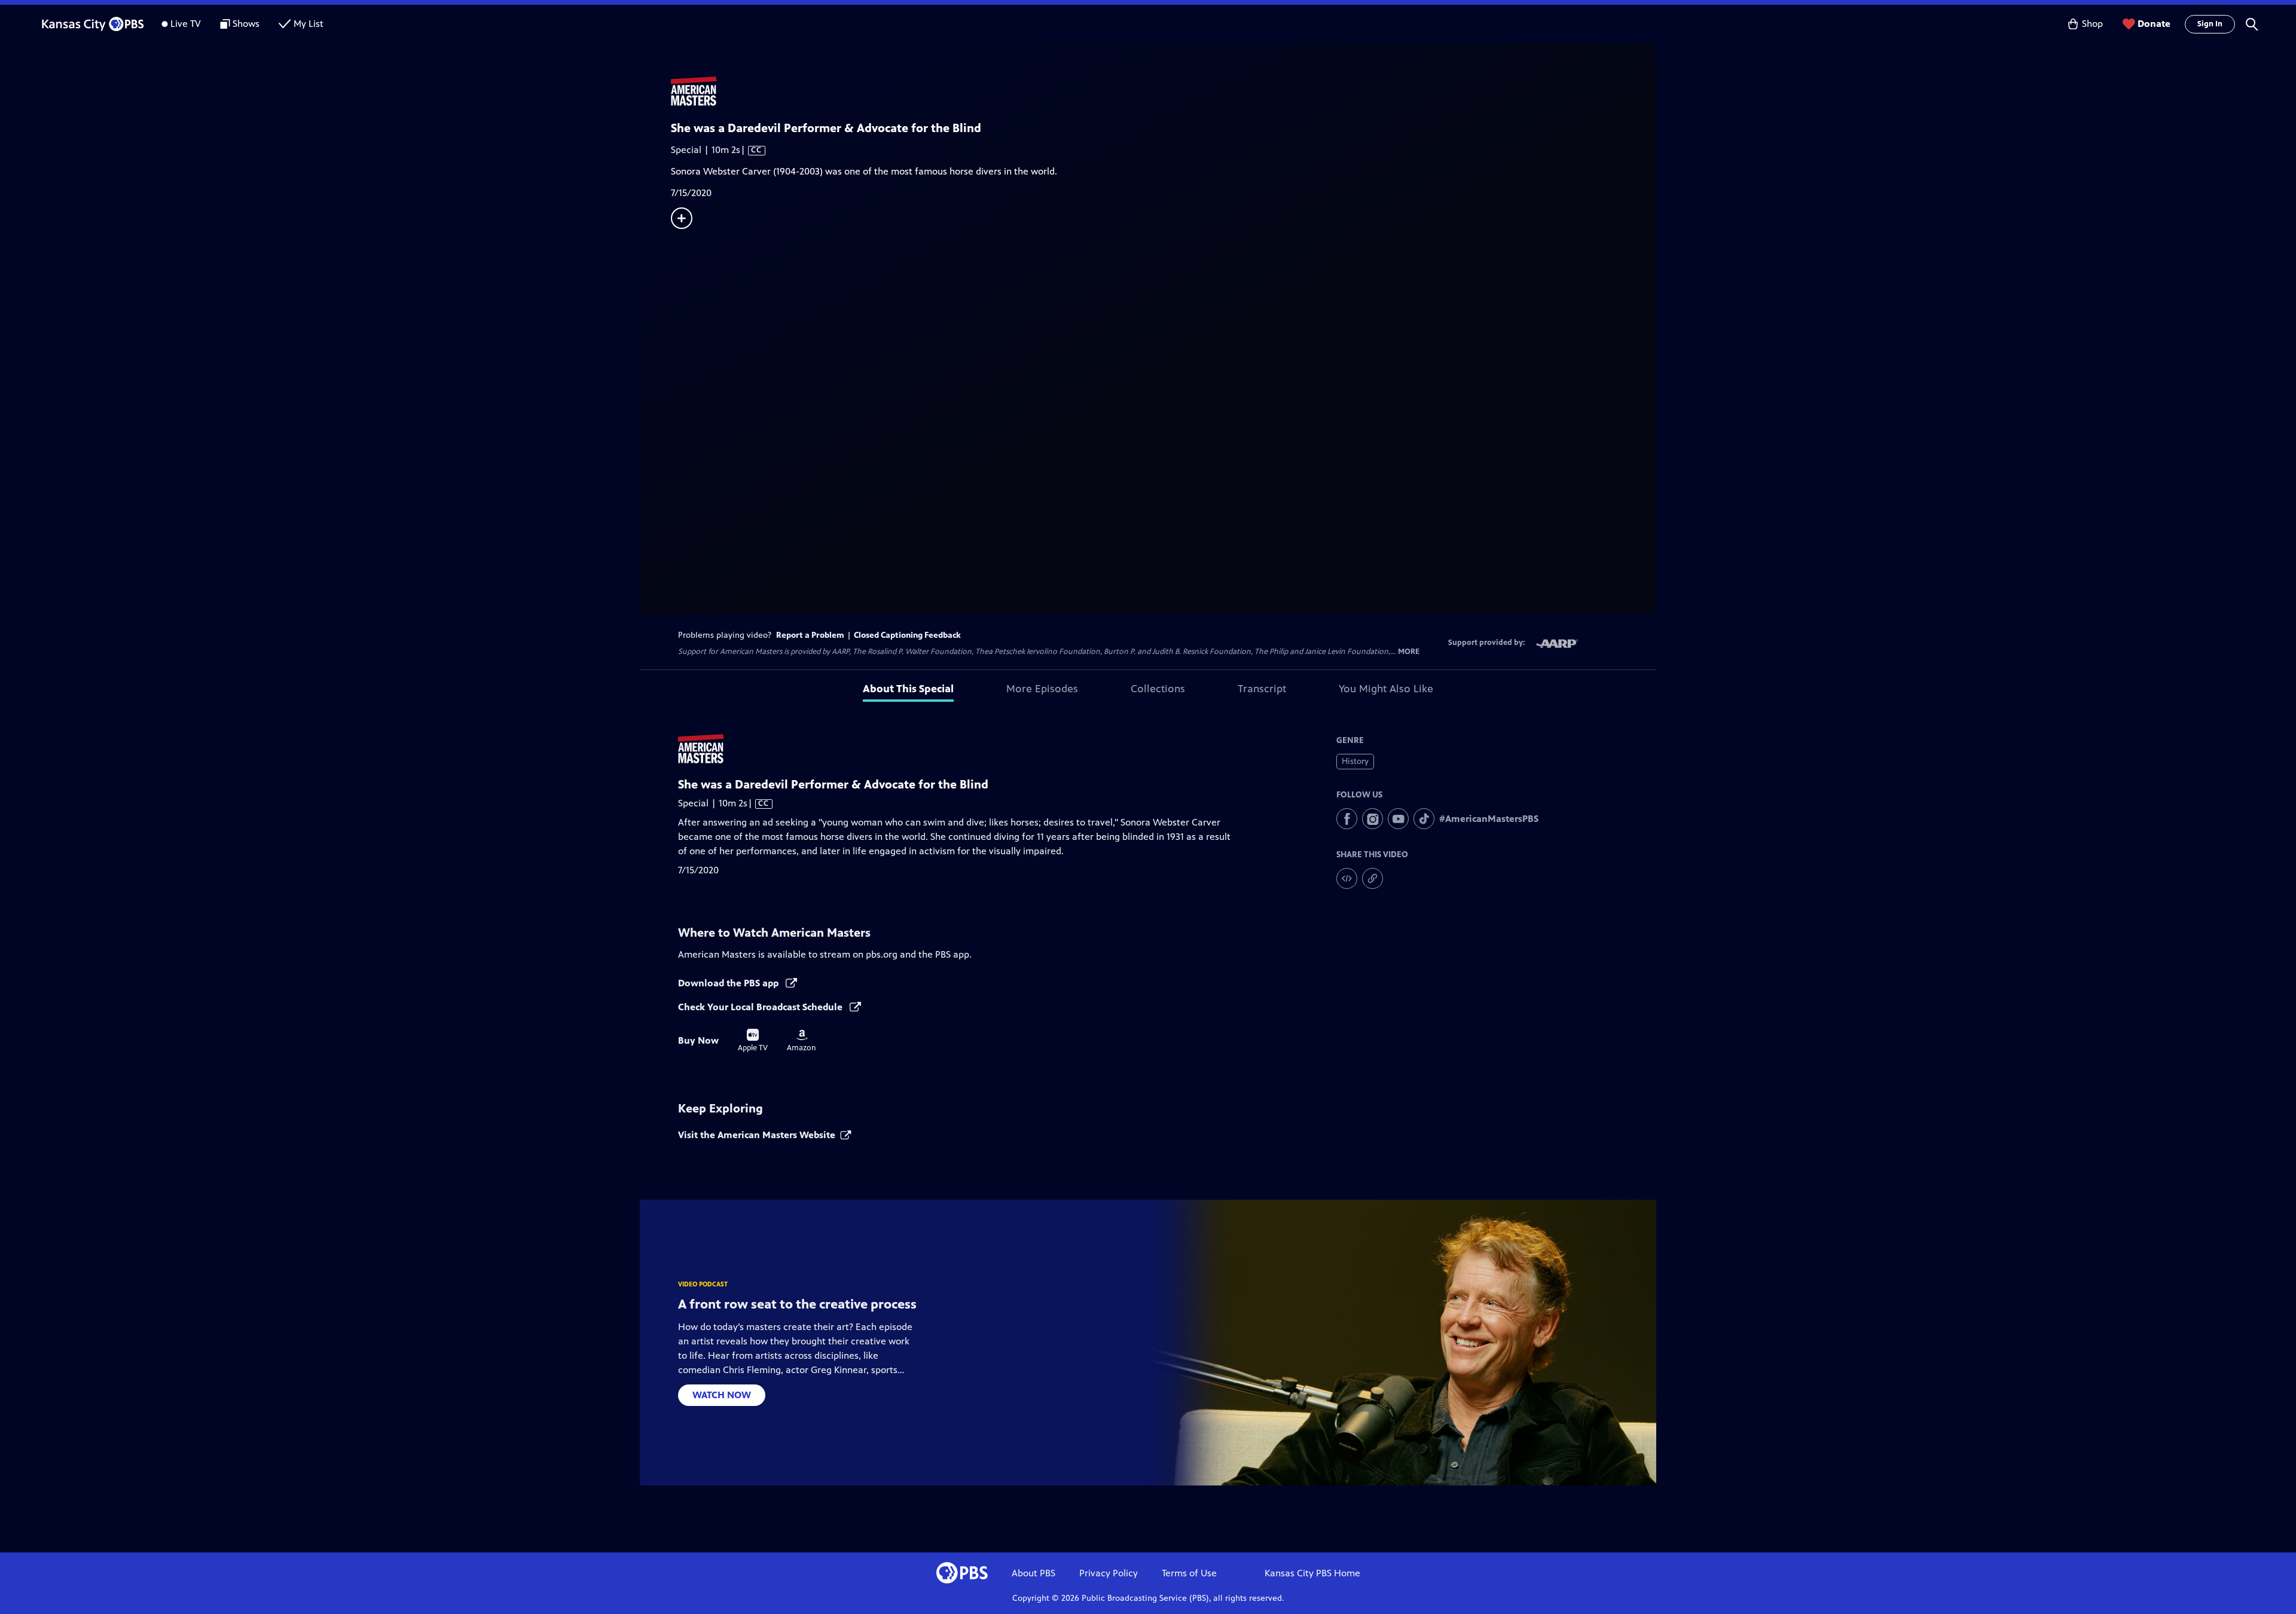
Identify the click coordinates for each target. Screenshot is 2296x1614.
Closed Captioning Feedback (907, 635)
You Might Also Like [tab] (1386, 689)
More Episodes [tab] (1042, 689)
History (1355, 761)
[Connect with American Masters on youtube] (1398, 819)
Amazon (802, 1041)
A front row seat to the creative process (797, 1304)
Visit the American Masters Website (757, 1135)
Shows (246, 24)
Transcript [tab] (1262, 689)
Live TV (186, 24)
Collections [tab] (1158, 689)
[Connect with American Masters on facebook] (1347, 819)
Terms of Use (1189, 1573)
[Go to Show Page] (1164, 91)
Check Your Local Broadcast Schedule (761, 1007)
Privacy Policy (1109, 1573)
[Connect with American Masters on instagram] (1373, 819)
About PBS (1033, 1573)
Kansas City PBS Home (1312, 1573)
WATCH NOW (722, 1395)
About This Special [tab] (908, 689)
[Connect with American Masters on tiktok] (1424, 819)
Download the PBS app (729, 983)
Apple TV (753, 1041)
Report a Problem (810, 635)
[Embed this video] (1347, 878)
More (1409, 652)
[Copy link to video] (1373, 878)
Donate (2154, 24)
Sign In (2210, 24)
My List (309, 24)
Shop (2092, 24)
